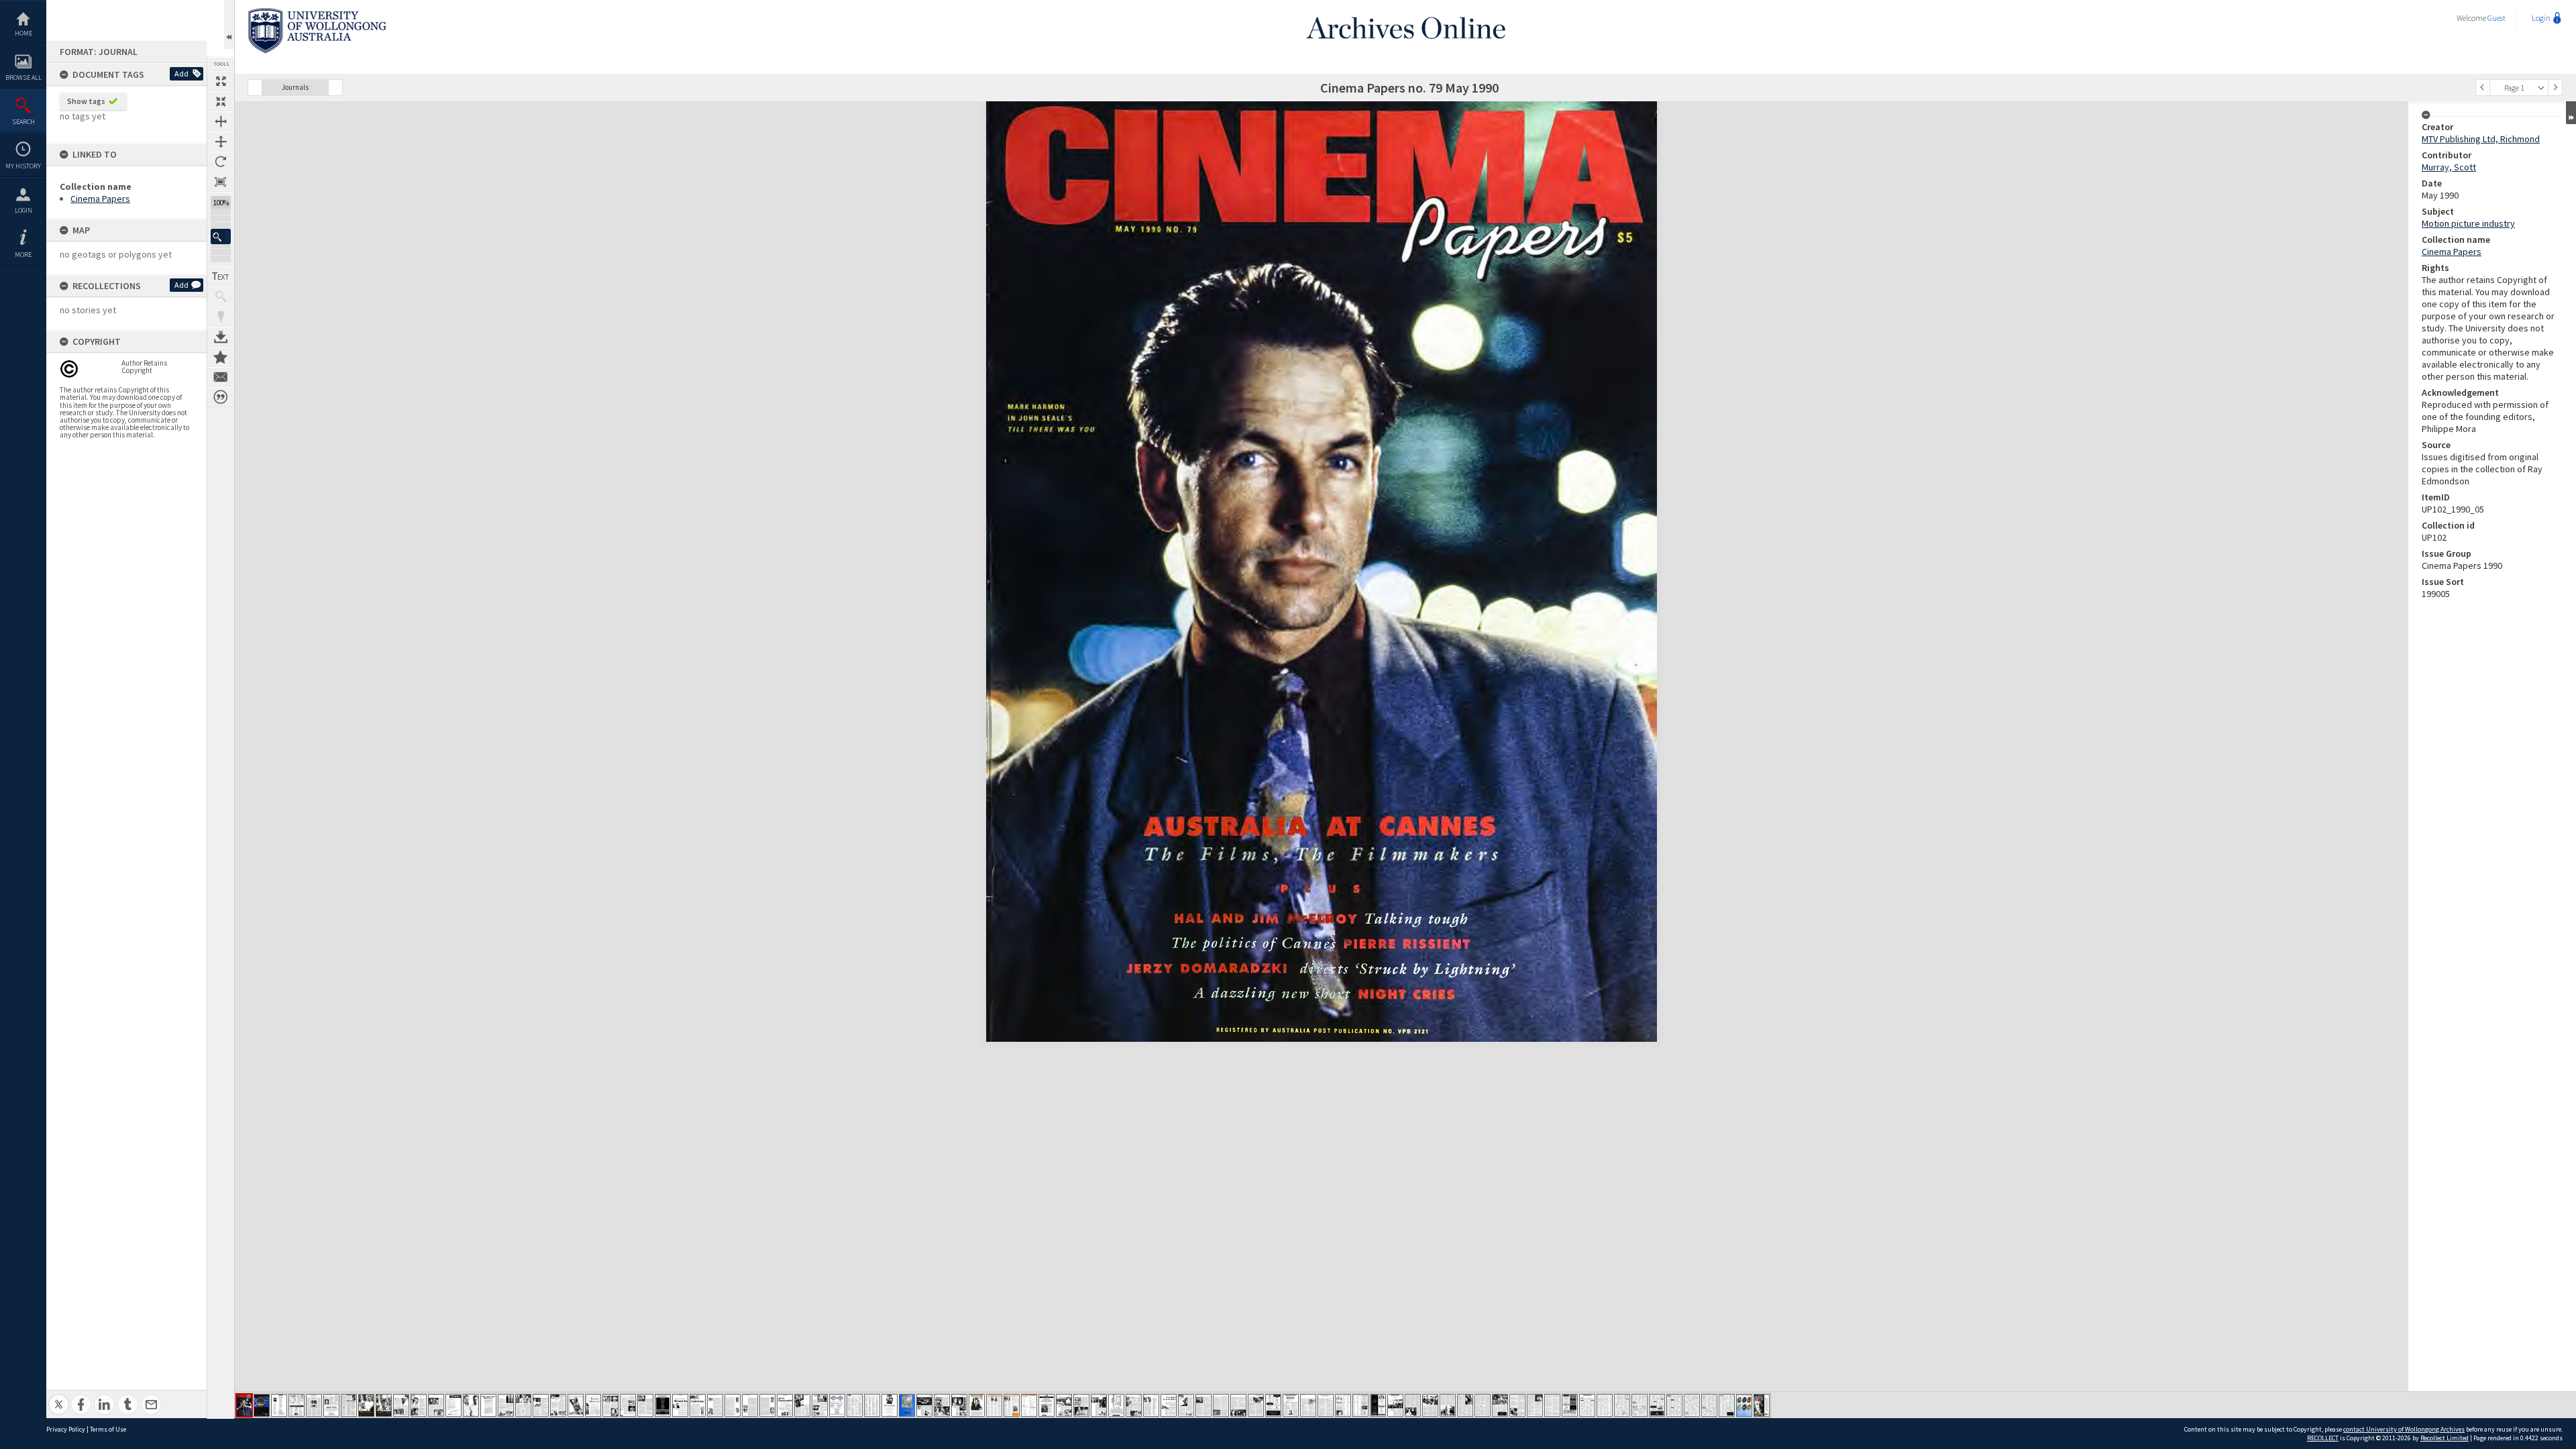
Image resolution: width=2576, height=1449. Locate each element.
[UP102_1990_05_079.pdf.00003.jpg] (279, 1405)
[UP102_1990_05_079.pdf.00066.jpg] (1378, 1405)
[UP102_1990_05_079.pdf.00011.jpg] (419, 1405)
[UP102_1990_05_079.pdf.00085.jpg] (1709, 1405)
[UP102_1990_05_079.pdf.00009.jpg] (384, 1405)
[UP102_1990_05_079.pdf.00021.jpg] (593, 1405)
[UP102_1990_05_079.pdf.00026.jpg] (680, 1405)
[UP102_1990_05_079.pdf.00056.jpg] (1203, 1405)
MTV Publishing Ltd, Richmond (2481, 139)
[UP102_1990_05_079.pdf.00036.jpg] (855, 1405)
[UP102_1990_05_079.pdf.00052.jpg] (1134, 1405)
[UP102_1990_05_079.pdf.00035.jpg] (837, 1405)
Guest (2497, 18)
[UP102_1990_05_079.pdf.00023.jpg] (628, 1405)
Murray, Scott (2449, 167)
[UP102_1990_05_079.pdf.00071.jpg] (1465, 1405)
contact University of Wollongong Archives (2404, 1429)
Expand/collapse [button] (2571, 113)
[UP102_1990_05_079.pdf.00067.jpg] (1395, 1405)
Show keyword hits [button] (221, 297)
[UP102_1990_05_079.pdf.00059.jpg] (1256, 1405)
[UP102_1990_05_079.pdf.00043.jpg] (977, 1405)
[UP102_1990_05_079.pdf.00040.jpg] (924, 1405)
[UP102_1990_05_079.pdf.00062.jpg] (1308, 1405)
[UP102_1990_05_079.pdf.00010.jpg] (401, 1405)
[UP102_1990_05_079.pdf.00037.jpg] (872, 1405)
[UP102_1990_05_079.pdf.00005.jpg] (314, 1405)
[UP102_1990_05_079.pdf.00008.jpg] (366, 1405)
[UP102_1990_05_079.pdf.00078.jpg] (1587, 1405)
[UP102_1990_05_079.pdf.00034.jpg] (820, 1405)
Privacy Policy (66, 1429)
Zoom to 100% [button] (221, 182)
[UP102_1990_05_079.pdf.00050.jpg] (1099, 1405)
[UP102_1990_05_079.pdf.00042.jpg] (959, 1405)
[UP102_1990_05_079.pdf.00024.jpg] (645, 1405)
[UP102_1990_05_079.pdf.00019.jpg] (558, 1405)
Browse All (23, 77)
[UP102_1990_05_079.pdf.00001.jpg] (244, 1405)
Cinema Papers (100, 199)
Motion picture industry (2468, 223)
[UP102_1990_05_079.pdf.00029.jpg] (733, 1405)
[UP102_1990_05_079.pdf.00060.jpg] (1273, 1405)
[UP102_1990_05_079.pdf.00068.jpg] (1413, 1405)
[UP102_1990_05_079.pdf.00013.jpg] (453, 1405)
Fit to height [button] (221, 142)
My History (23, 166)
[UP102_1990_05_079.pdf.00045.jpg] (1012, 1405)
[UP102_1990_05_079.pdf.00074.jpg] (1517, 1405)
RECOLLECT (2323, 1438)
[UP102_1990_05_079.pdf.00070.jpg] (1448, 1405)
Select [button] (2541, 88)
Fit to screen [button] (221, 101)
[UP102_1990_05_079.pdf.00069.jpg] (1430, 1405)
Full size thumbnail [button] (221, 81)
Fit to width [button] (221, 121)
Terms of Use (108, 1429)
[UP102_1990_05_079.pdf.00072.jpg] (1483, 1405)
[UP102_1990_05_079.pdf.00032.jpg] (785, 1405)
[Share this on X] (59, 1397)
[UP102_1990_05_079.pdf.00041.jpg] (942, 1405)
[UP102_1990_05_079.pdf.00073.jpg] (1500, 1405)
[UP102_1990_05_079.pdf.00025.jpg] (663, 1405)
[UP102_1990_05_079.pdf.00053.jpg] (1151, 1405)
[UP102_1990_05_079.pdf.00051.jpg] (1116, 1405)
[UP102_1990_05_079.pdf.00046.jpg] (1029, 1405)
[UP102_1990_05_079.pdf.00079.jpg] (1605, 1405)
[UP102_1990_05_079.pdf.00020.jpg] (576, 1405)
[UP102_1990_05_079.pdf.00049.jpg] (1081, 1405)
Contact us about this (221, 377)
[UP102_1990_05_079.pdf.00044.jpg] (994, 1405)
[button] (221, 236)
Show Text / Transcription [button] (221, 276)
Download (221, 337)
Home (23, 33)
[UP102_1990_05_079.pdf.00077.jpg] (1570, 1405)
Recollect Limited (2445, 1438)
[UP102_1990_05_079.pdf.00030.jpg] (750, 1405)
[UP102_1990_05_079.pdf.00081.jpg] (1640, 1405)
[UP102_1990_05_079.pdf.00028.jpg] (715, 1405)
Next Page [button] (2555, 88)
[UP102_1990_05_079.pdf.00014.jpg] (471, 1405)
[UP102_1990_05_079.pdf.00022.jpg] (610, 1405)
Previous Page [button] (2483, 88)
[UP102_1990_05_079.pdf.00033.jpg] (802, 1405)
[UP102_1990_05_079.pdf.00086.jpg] (1727, 1405)
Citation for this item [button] (221, 397)
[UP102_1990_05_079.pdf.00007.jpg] (349, 1405)
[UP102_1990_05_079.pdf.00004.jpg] (297, 1405)
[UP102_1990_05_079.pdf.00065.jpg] (1360, 1405)
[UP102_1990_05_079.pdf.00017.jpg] (523, 1405)
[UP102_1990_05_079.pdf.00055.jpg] (1186, 1405)
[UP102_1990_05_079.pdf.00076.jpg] (1552, 1405)
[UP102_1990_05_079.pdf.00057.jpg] (1221, 1405)
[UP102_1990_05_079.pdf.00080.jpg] (1622, 1405)
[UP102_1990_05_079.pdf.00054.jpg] (1169, 1405)
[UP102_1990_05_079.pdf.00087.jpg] (1744, 1405)
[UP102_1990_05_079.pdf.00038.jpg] (890, 1405)
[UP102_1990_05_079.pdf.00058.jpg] (1238, 1405)
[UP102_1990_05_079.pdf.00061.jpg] (1291, 1405)
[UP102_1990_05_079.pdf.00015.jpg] (488, 1405)
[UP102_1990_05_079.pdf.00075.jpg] (1535, 1405)
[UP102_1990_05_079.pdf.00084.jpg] (1692, 1405)
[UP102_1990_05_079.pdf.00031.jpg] (767, 1405)
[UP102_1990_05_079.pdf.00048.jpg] (1064, 1405)
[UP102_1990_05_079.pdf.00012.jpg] (436, 1405)
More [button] (23, 255)
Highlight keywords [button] (221, 317)
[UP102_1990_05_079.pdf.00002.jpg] (262, 1405)
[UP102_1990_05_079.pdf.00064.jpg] (1343, 1405)
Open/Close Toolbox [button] (229, 24)
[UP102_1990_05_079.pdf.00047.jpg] (1046, 1405)
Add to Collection (221, 357)
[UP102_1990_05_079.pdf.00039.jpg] (907, 1405)
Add (181, 73)
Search (23, 122)
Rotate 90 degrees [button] (221, 162)
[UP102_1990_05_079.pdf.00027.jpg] (698, 1405)
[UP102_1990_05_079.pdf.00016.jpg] (506, 1405)
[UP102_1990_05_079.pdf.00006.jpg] (331, 1405)
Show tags (86, 101)
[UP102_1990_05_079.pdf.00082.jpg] (1657, 1405)
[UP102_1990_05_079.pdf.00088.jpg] (1762, 1405)
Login (23, 210)
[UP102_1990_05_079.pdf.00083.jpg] (1674, 1405)
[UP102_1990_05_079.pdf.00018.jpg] (541, 1405)
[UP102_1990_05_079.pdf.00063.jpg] (1326, 1405)
